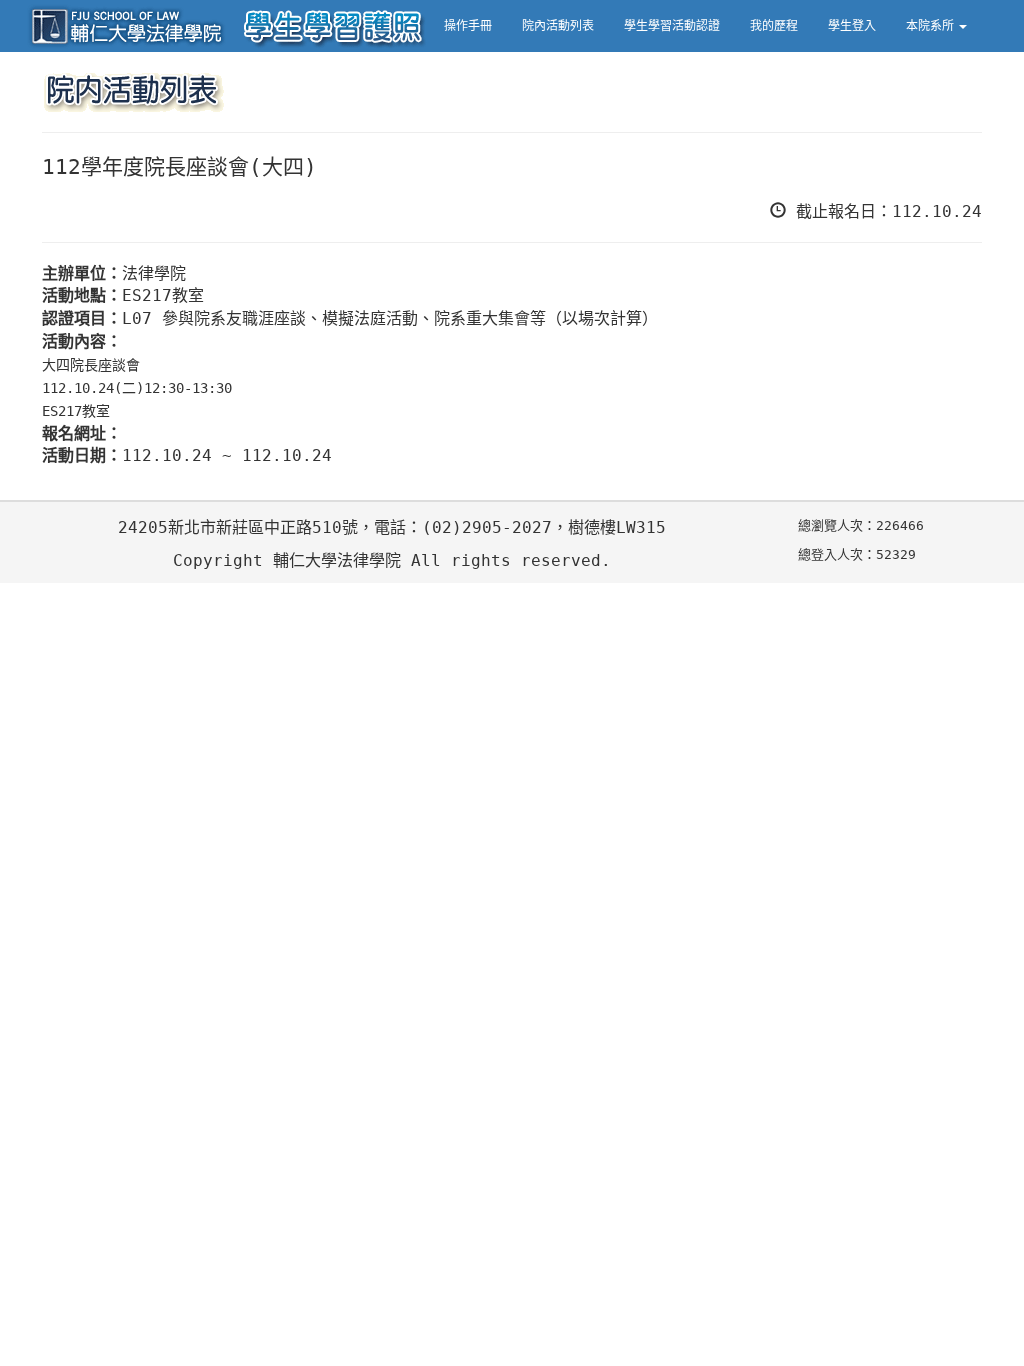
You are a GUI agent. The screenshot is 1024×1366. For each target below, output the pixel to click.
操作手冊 (468, 26)
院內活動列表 (558, 26)
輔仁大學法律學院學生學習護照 (227, 26)
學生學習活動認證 (672, 26)
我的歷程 (774, 26)
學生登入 (852, 26)
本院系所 (931, 26)
